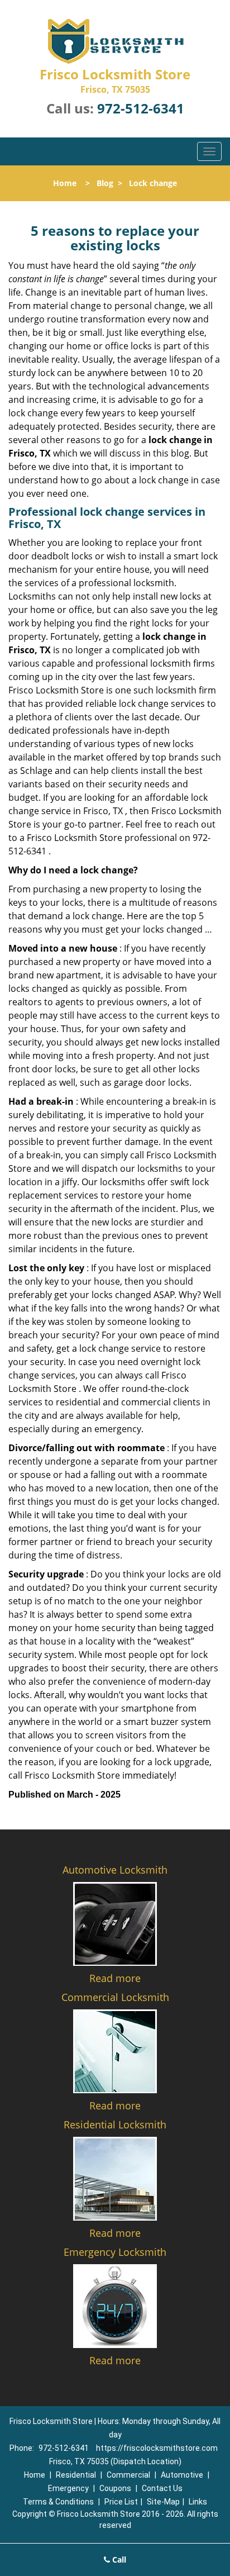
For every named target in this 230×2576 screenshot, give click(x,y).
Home (65, 183)
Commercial (128, 2475)
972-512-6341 (141, 108)
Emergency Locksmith (115, 2252)
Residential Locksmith (115, 2125)
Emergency (68, 2488)
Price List (121, 2502)
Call (118, 2560)
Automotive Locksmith (115, 1870)
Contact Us (162, 2488)
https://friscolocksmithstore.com (157, 2448)
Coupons (115, 2488)
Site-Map (163, 2502)
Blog (105, 183)
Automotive (182, 2475)
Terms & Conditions (58, 2502)
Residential (76, 2475)
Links (198, 2502)
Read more (115, 1978)
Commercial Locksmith (115, 1997)
